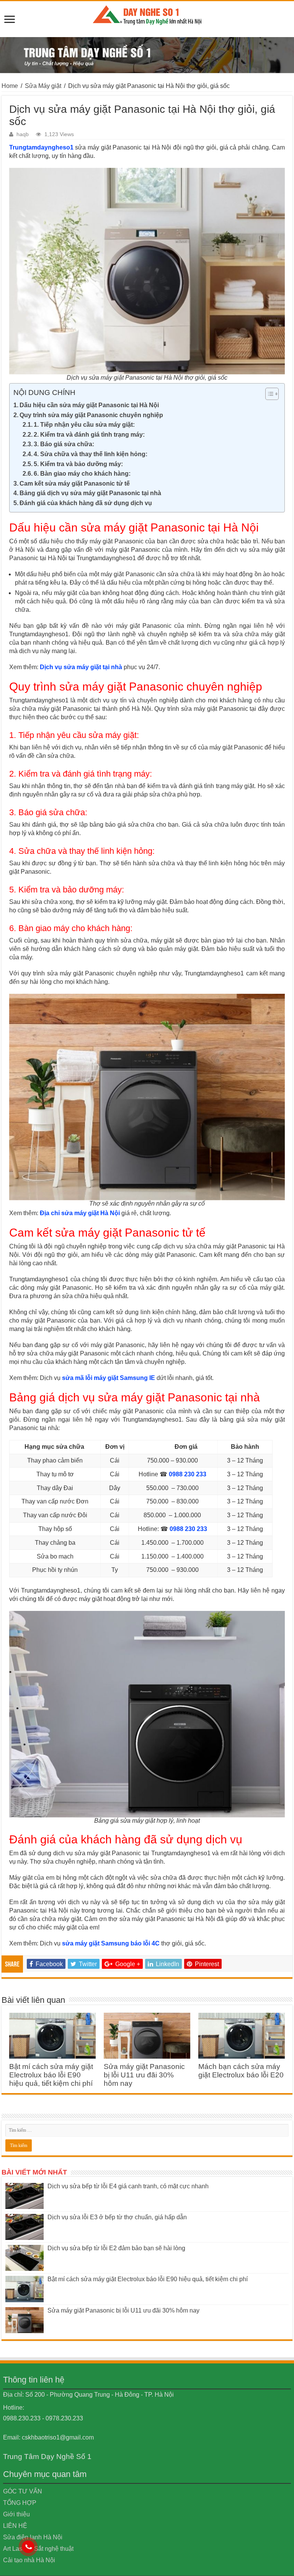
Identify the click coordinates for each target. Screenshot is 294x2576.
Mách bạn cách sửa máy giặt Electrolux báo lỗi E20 (241, 2071)
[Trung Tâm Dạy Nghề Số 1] (147, 14)
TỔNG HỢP (20, 2503)
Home (10, 86)
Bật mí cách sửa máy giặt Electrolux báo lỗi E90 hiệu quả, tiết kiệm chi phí (51, 2075)
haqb (23, 134)
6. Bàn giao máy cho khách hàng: (82, 474)
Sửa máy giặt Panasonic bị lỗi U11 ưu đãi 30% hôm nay (144, 2075)
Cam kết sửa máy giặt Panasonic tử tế (75, 484)
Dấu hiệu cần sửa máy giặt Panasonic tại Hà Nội (89, 405)
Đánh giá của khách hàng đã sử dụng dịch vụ (86, 503)
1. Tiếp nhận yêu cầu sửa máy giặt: (84, 425)
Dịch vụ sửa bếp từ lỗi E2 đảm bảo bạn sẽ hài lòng (116, 2248)
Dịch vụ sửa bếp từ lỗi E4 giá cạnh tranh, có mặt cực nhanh (128, 2186)
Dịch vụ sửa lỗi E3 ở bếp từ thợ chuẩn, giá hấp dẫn (117, 2217)
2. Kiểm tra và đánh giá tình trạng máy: (89, 435)
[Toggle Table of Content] (268, 394)
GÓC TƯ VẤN (23, 2491)
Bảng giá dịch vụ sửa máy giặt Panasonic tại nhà (90, 493)
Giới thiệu (16, 2514)
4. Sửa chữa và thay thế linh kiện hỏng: (91, 454)
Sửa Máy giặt (43, 86)
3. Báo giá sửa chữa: (64, 444)
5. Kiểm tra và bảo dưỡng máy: (78, 464)
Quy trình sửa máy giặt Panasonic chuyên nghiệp (91, 415)
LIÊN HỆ (15, 2526)
